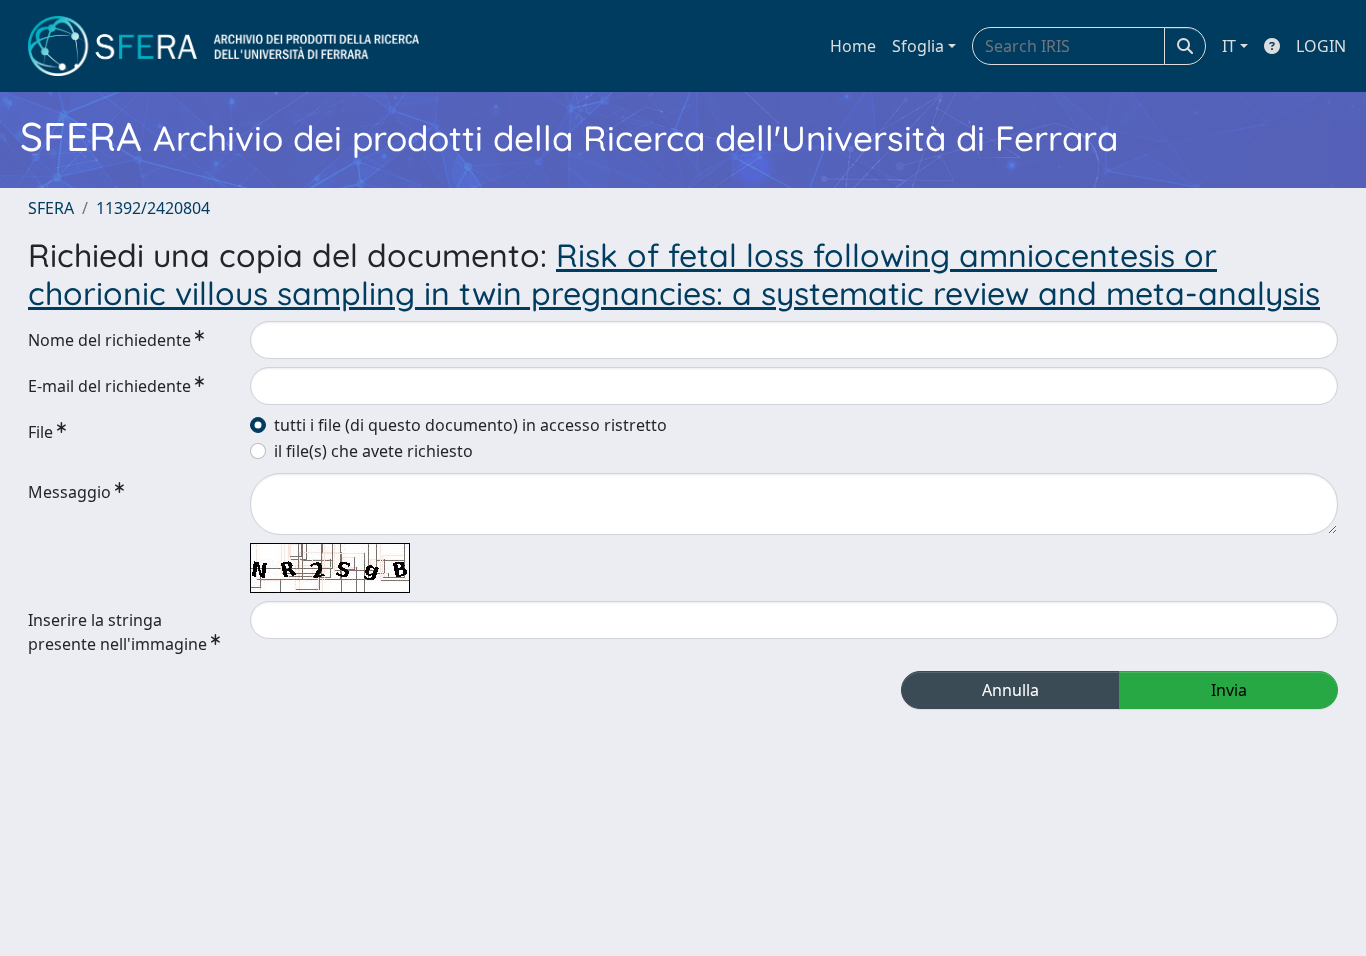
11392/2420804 (153, 208)
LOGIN (1321, 46)
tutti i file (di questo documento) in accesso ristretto (470, 425)
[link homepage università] (223, 46)
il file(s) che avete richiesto (373, 451)
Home (853, 46)
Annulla (1010, 690)
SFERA (51, 208)
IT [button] (1229, 46)
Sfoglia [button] (918, 46)
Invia (1229, 690)
